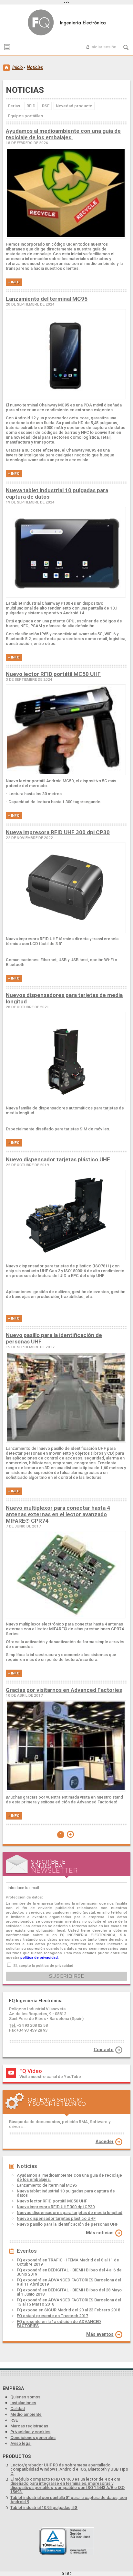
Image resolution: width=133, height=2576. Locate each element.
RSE (46, 106)
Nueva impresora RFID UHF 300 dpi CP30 (58, 832)
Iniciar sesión (103, 47)
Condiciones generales (33, 2438)
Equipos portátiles (26, 116)
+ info (14, 282)
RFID (31, 106)
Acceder (105, 2142)
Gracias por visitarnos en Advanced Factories (64, 1690)
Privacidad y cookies (30, 2432)
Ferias (14, 106)
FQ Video (31, 2071)
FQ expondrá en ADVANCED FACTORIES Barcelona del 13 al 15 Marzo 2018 (69, 2302)
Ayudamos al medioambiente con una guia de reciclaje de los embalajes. (63, 134)
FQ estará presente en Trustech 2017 (52, 2316)
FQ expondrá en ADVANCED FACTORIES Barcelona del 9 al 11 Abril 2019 (69, 2282)
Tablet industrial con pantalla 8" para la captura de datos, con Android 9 (69, 2500)
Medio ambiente (26, 2414)
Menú (7, 47)
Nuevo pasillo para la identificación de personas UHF (67, 2224)
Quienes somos (25, 2397)
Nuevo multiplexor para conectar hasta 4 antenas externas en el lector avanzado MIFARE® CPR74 (58, 1514)
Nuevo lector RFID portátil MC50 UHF (53, 674)
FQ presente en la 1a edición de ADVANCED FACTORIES (59, 2324)
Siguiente (70, 1834)
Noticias (68, 22)
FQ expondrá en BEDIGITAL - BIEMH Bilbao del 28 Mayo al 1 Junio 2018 (69, 2292)
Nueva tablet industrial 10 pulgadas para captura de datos (66, 2193)
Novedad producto (74, 106)
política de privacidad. (40, 1957)
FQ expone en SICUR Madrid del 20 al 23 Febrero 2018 (68, 2310)
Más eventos (100, 2334)
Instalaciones (23, 2403)
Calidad (18, 2409)
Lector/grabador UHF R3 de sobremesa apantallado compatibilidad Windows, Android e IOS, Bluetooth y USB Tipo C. (69, 2469)
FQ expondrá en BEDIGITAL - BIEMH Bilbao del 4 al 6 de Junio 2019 (69, 2272)
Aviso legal (21, 2443)
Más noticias (100, 2233)
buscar (126, 47)
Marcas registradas (29, 2426)
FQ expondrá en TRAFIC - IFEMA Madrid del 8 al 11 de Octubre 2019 (68, 2262)
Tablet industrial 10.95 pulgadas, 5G (44, 2508)
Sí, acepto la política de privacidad (43, 1966)
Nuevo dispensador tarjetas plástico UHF (58, 1159)
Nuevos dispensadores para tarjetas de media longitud (70, 2213)
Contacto (104, 2049)
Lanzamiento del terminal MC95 (47, 299)
